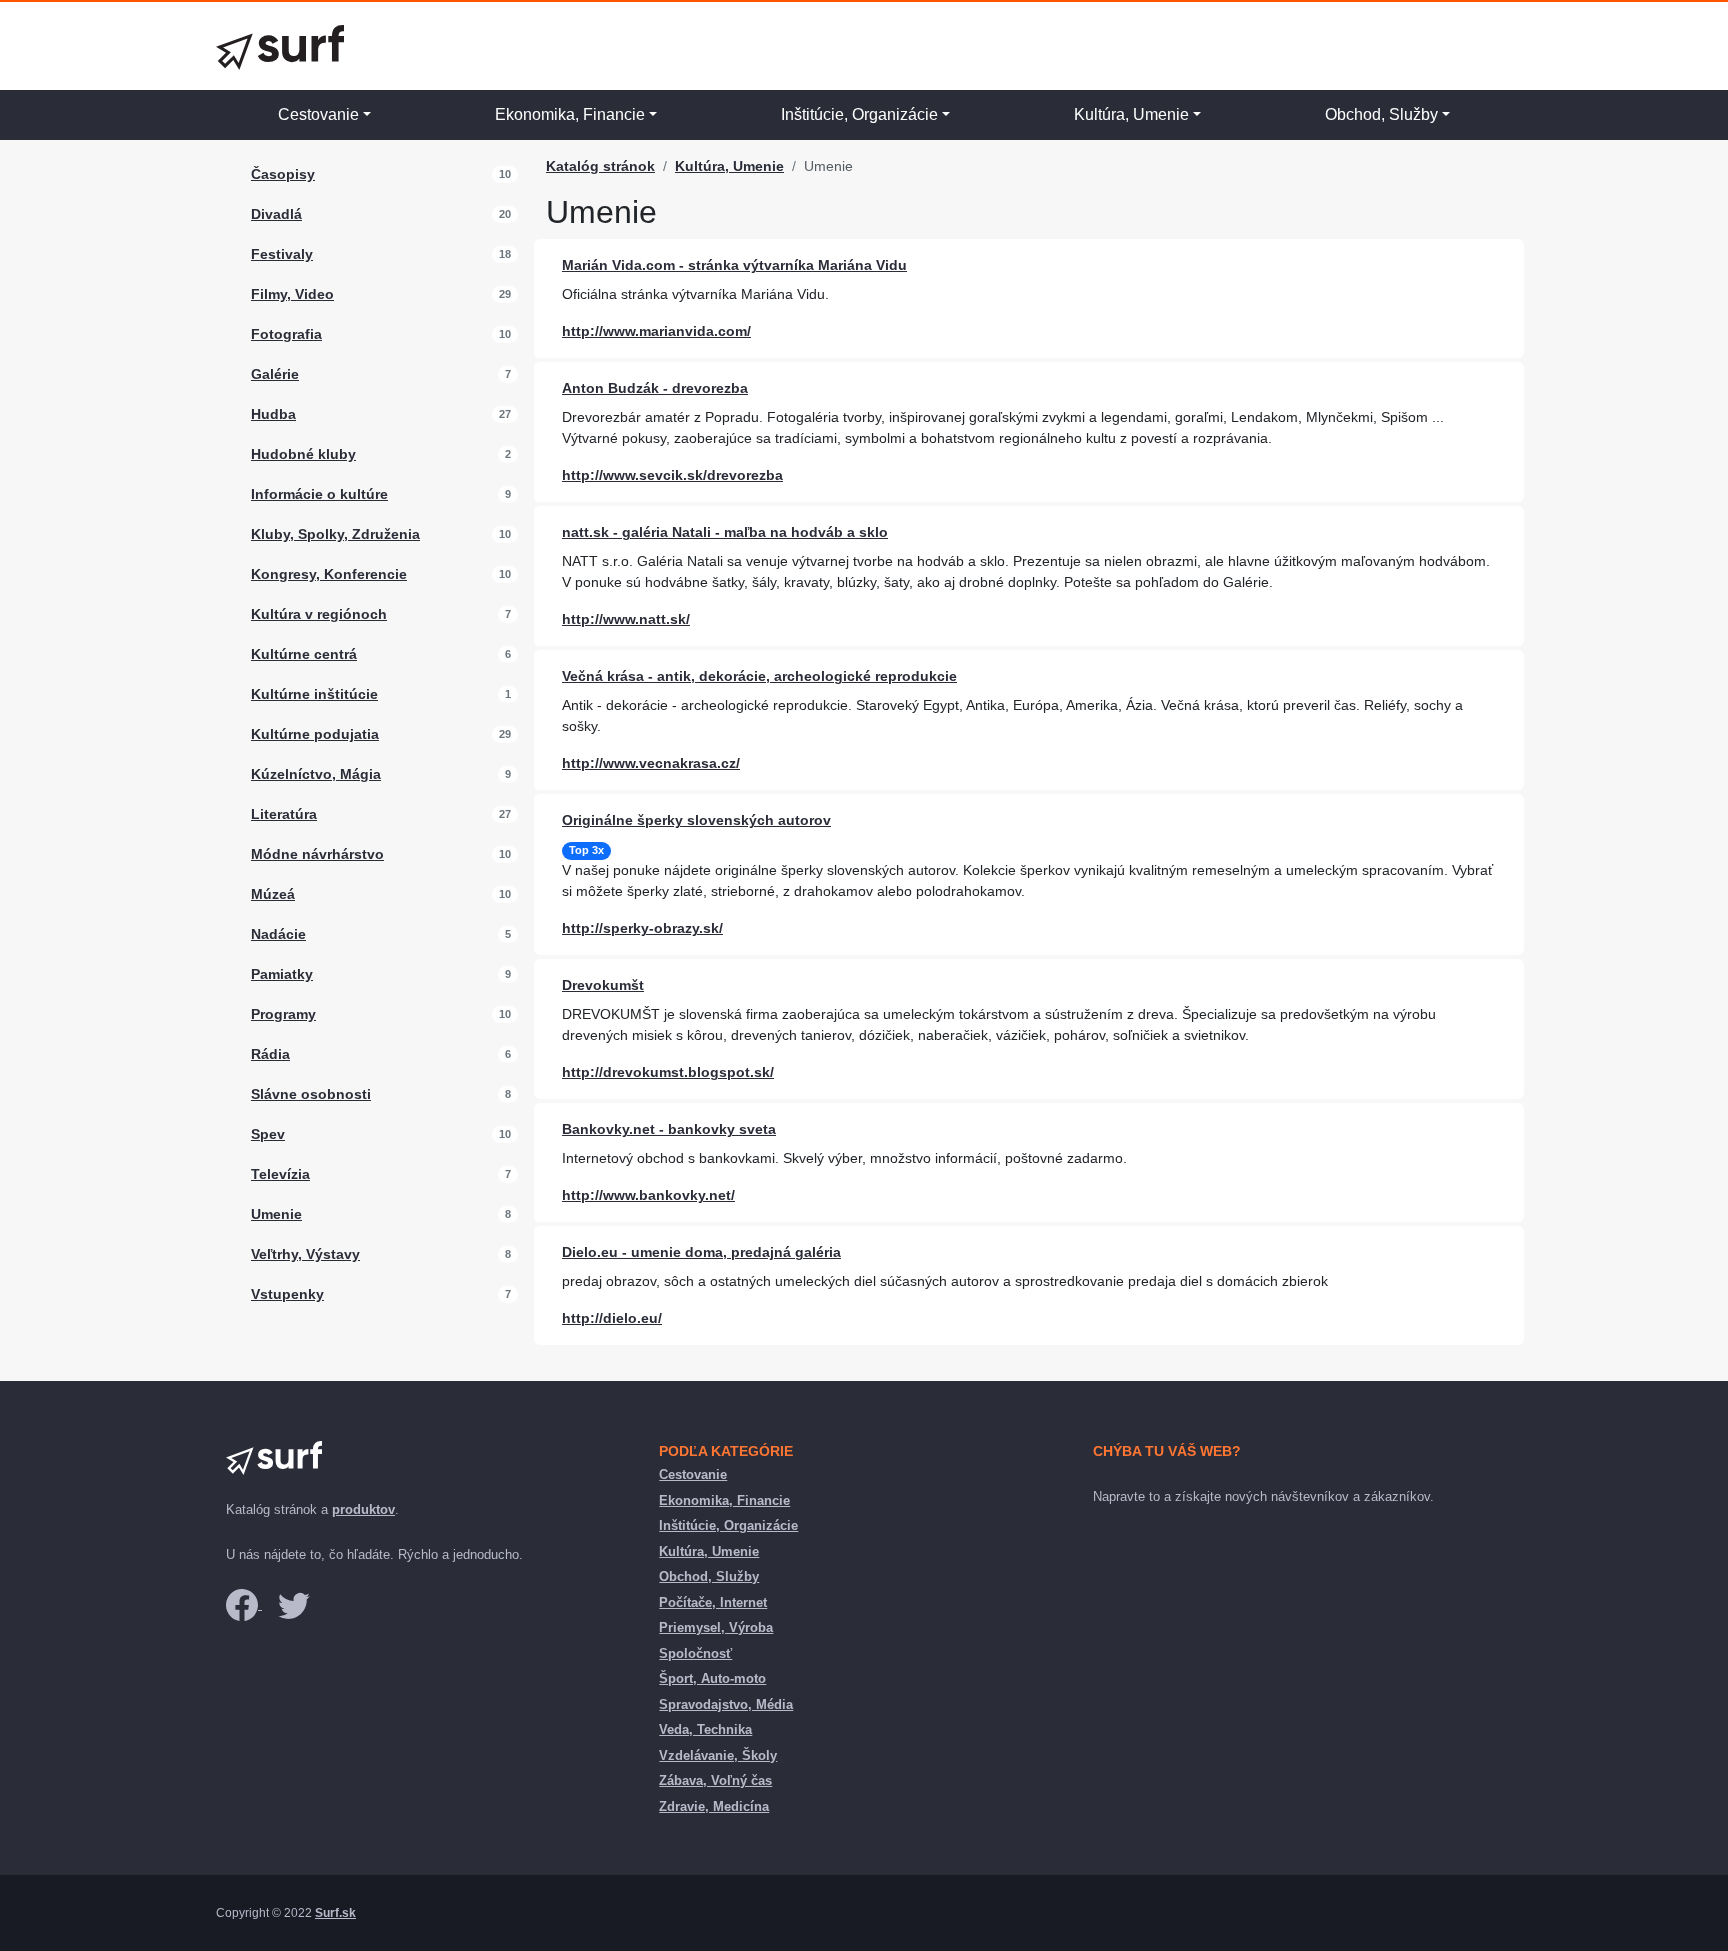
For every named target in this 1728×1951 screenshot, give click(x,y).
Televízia (280, 1174)
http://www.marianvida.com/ (656, 331)
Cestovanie (318, 114)
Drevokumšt (603, 985)
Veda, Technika (705, 1729)
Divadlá (276, 214)
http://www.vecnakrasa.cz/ (651, 763)
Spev (268, 1134)
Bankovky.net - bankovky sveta (669, 1129)
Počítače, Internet (713, 1602)
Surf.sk (335, 1913)
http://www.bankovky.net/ (648, 1195)
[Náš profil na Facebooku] (244, 1604)
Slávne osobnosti (311, 1094)
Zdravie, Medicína (714, 1806)
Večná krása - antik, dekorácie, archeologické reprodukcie (759, 676)
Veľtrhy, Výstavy (305, 1254)
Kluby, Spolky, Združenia (335, 534)
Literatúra (284, 814)
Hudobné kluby (303, 454)
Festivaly (282, 254)
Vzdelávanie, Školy (718, 1755)
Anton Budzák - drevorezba (655, 388)
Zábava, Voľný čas (715, 1780)
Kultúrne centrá (304, 654)
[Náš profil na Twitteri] (294, 1604)
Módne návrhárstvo (317, 854)
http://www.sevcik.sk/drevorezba (672, 475)
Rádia (270, 1054)
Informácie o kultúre (319, 494)
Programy (283, 1014)
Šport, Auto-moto (712, 1678)
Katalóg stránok (600, 166)
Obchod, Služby (1381, 114)
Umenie (276, 1214)
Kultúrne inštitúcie (314, 694)
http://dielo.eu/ (612, 1318)
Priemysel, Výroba (716, 1627)
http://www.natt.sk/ (626, 619)
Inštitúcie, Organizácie (859, 114)
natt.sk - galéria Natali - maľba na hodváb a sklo (725, 532)
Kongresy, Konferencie (329, 574)
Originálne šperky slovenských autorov (696, 820)
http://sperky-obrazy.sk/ (642, 928)
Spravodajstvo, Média (726, 1704)
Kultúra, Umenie (1131, 114)
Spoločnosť (695, 1653)
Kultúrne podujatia (315, 734)
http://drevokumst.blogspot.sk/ (668, 1072)
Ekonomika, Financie (570, 114)
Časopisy (283, 174)
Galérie (275, 374)
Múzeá (273, 894)
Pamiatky (282, 974)
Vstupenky (287, 1294)
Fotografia (286, 334)
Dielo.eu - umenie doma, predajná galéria (701, 1252)
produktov (363, 1509)
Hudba (273, 414)
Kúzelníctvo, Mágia (316, 774)
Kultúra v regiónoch (319, 614)
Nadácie (278, 934)
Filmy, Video (292, 294)
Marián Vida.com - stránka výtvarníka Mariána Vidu (734, 265)
